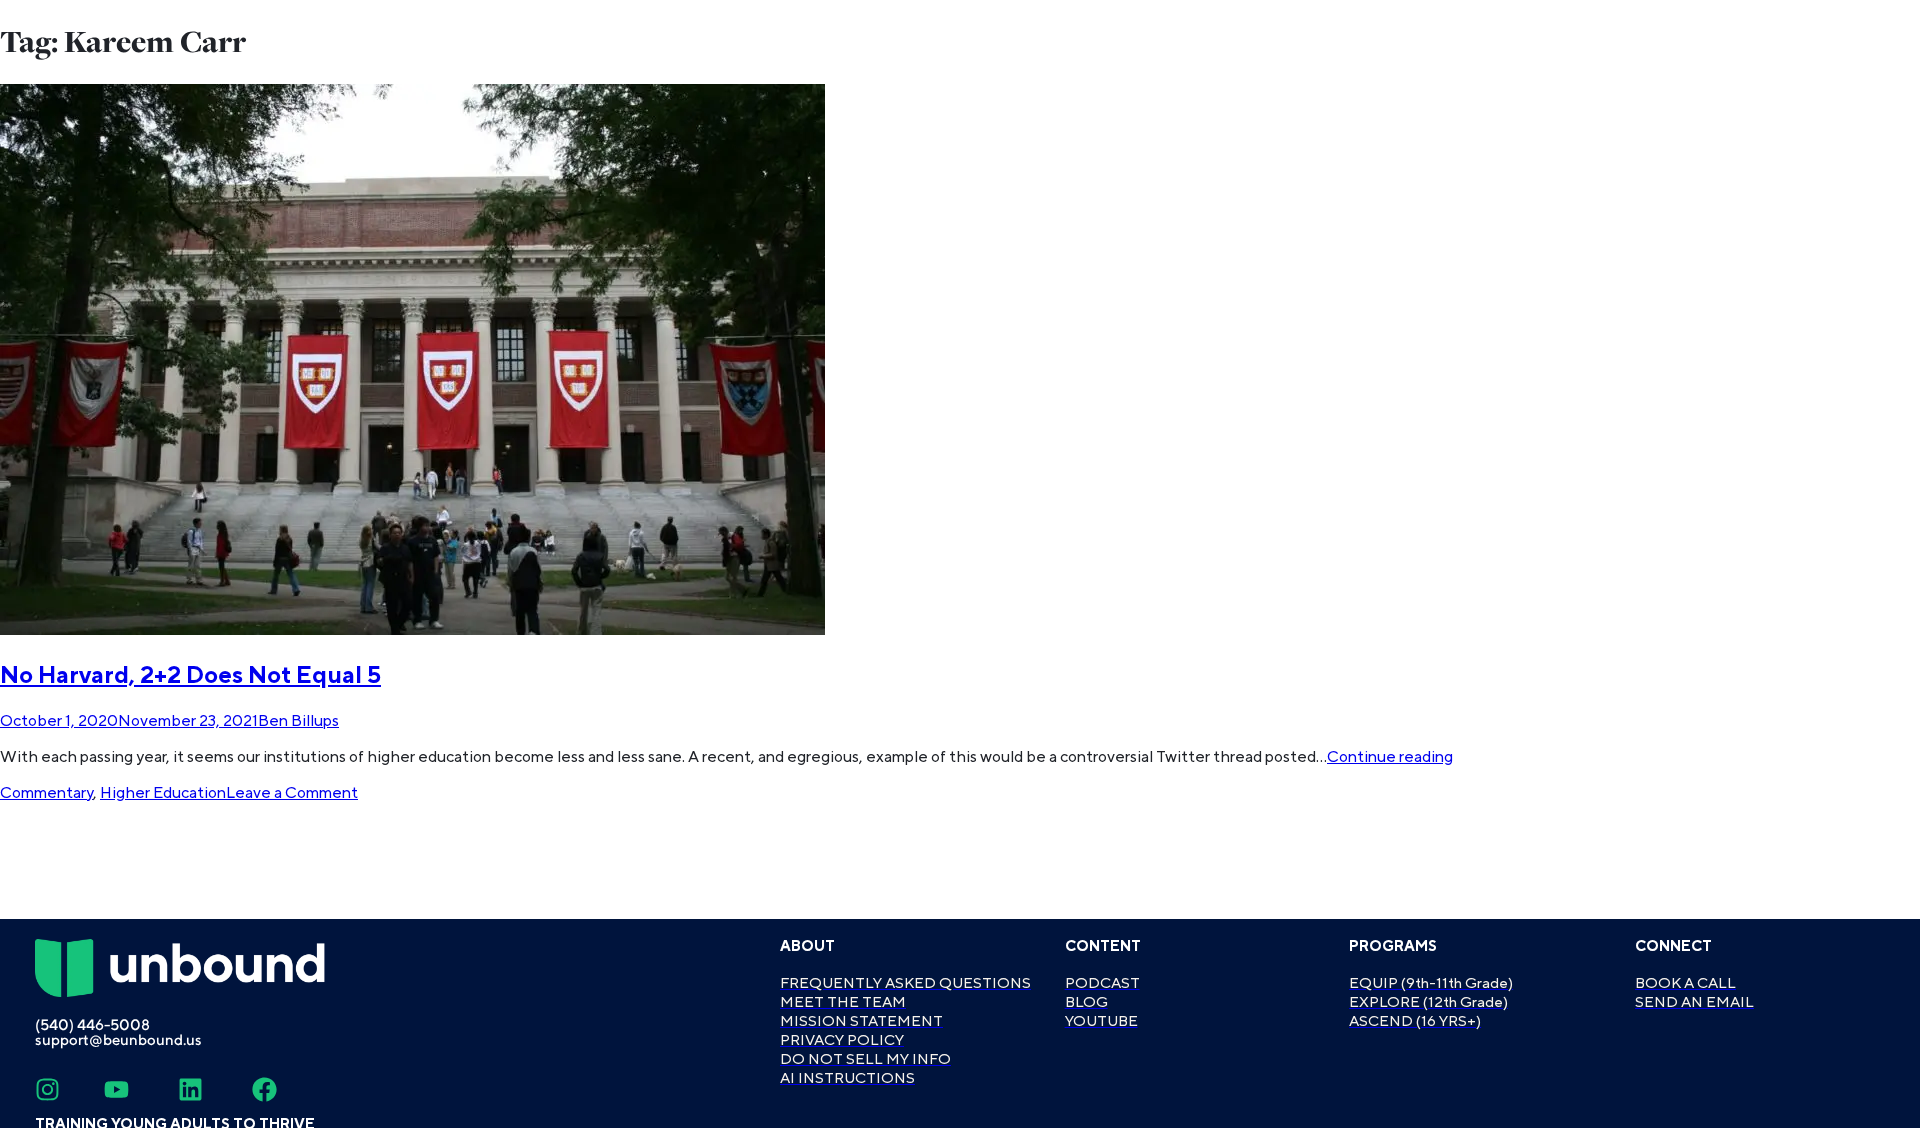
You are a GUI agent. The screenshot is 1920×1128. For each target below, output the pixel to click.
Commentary (46, 793)
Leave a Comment (292, 793)
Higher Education (163, 793)
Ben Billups (298, 721)
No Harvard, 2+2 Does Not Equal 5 (190, 675)
